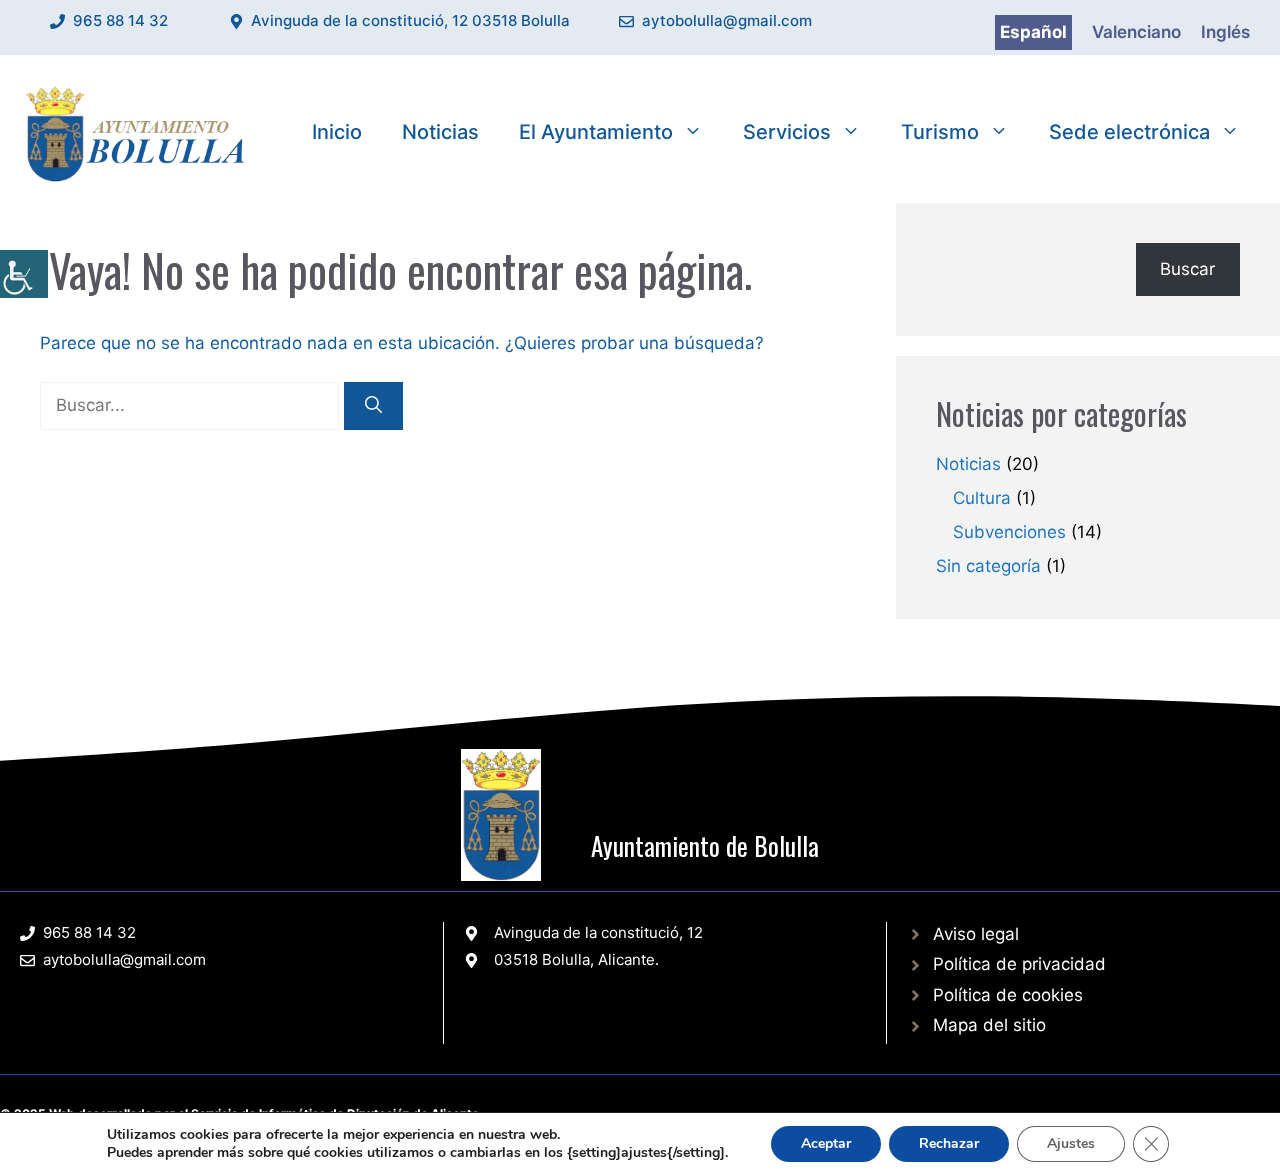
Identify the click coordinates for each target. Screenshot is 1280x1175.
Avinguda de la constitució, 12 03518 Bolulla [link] (410, 20)
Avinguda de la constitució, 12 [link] (598, 932)
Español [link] (1033, 32)
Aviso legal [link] (976, 934)
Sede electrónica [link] (1129, 132)
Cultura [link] (982, 498)
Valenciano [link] (1136, 32)
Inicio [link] (337, 132)
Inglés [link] (1225, 32)
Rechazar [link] (949, 1143)
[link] (24, 274)
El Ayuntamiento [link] (596, 132)
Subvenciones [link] (1009, 532)
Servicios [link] (787, 132)
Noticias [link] (440, 132)
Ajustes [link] (1071, 1143)
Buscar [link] (1187, 269)
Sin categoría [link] (988, 566)
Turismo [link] (940, 132)
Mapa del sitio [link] (989, 1025)
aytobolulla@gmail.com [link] (727, 20)
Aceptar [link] (826, 1143)
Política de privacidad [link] (1019, 964)
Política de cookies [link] (1008, 995)
